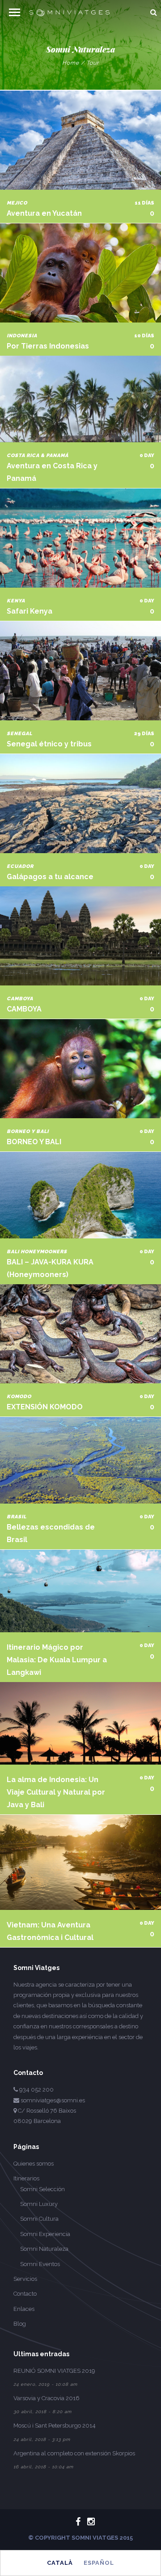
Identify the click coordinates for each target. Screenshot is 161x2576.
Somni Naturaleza (44, 2249)
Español (99, 2563)
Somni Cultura (39, 2219)
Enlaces (24, 2309)
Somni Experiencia (45, 2234)
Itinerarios (26, 2178)
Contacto (25, 2294)
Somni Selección (42, 2189)
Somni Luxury (39, 2204)
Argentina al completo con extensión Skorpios (74, 2453)
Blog (20, 2324)
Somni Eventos (40, 2264)
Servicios (25, 2279)
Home (71, 63)
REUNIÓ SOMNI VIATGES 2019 (54, 2371)
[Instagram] (87, 2522)
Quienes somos (34, 2164)
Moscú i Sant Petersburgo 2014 (55, 2426)
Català (60, 2563)
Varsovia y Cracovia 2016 (47, 2398)
